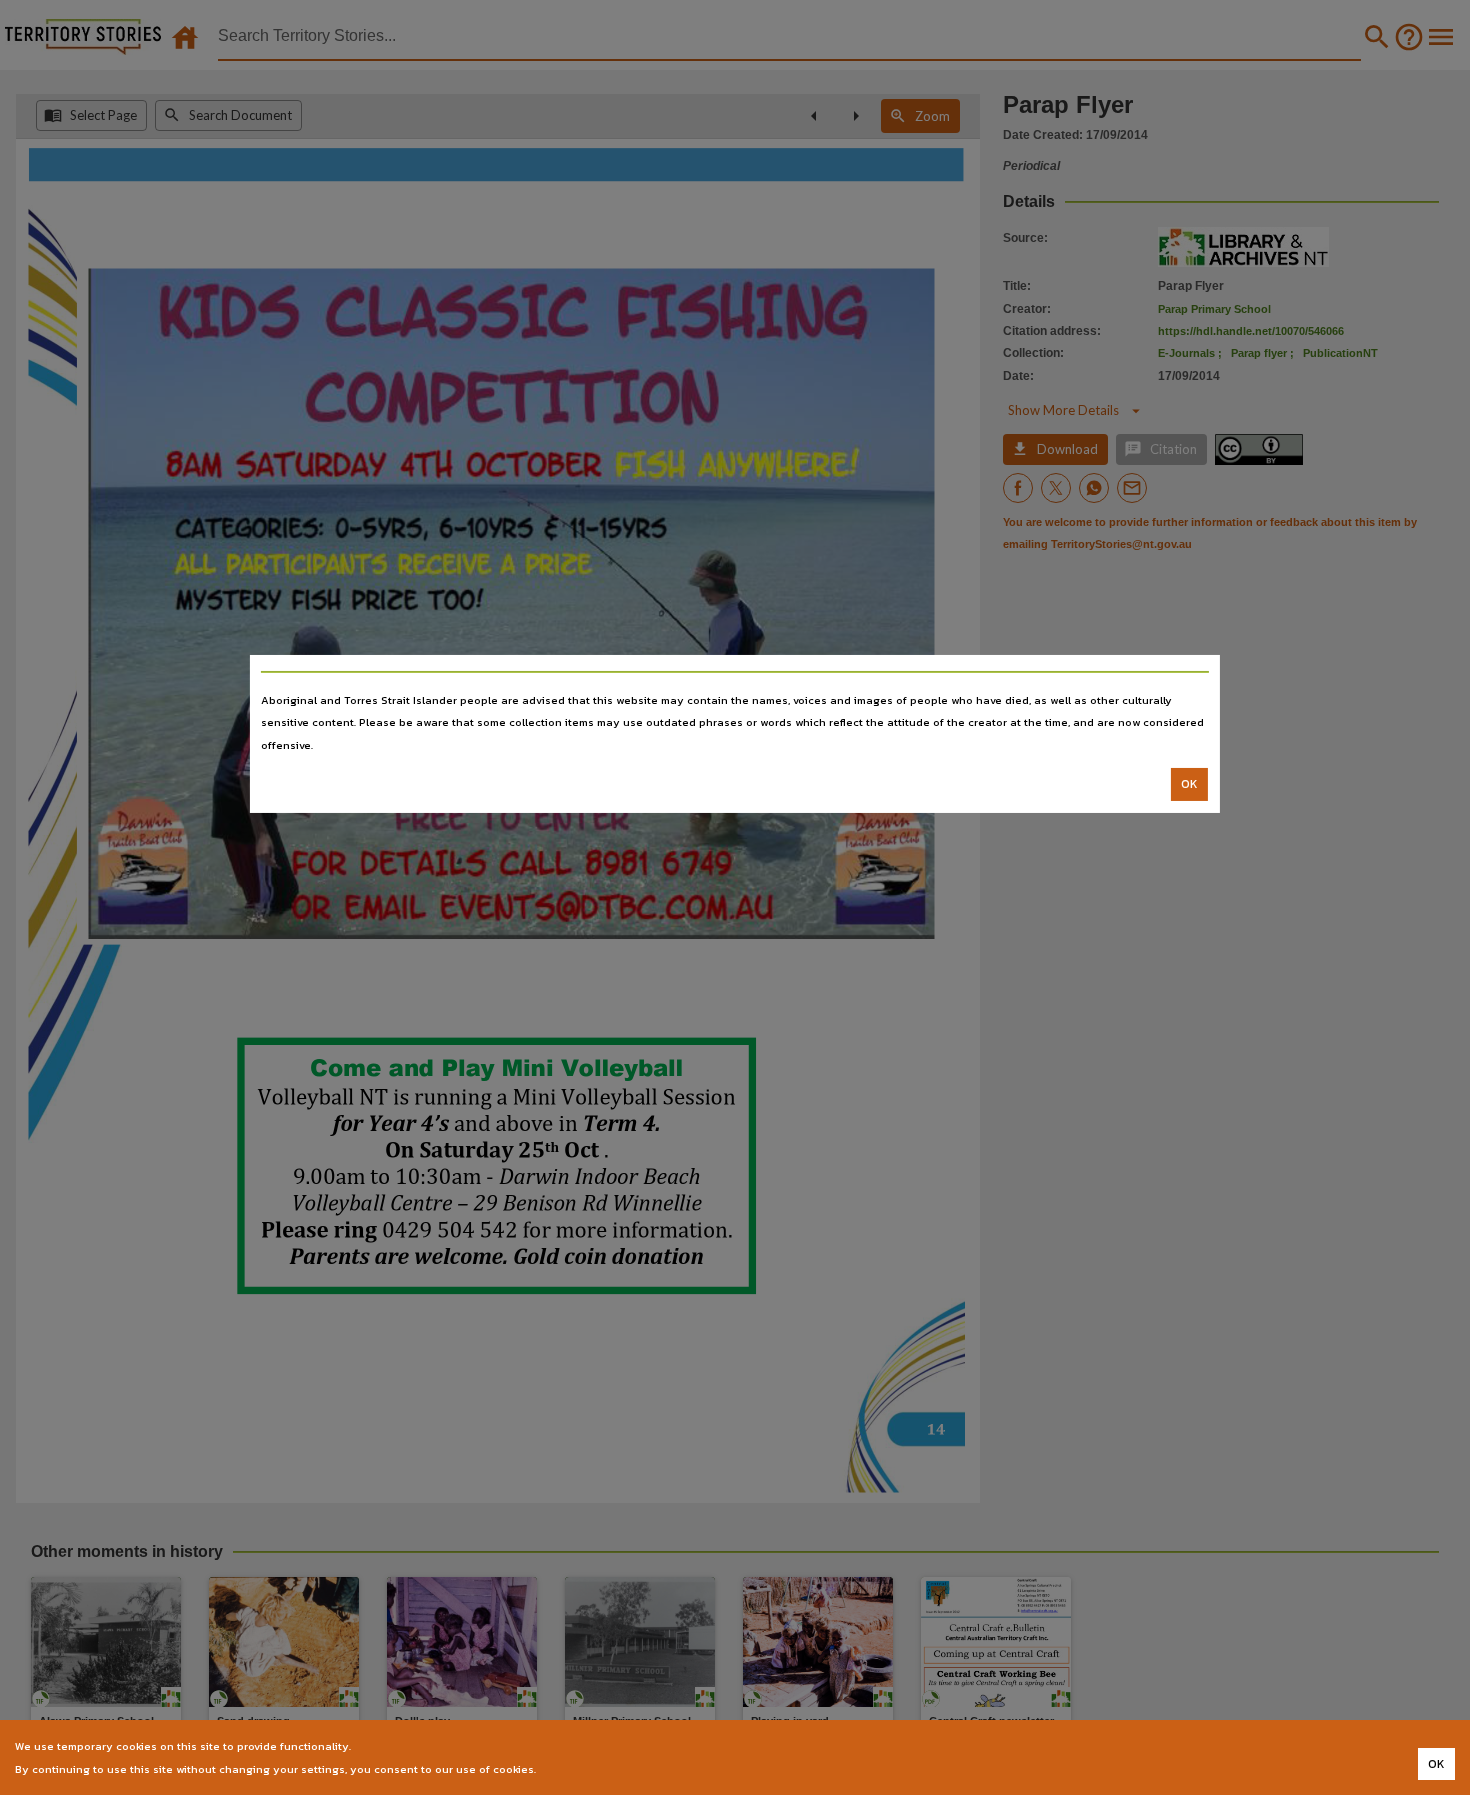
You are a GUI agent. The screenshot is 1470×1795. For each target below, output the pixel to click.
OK (1189, 784)
